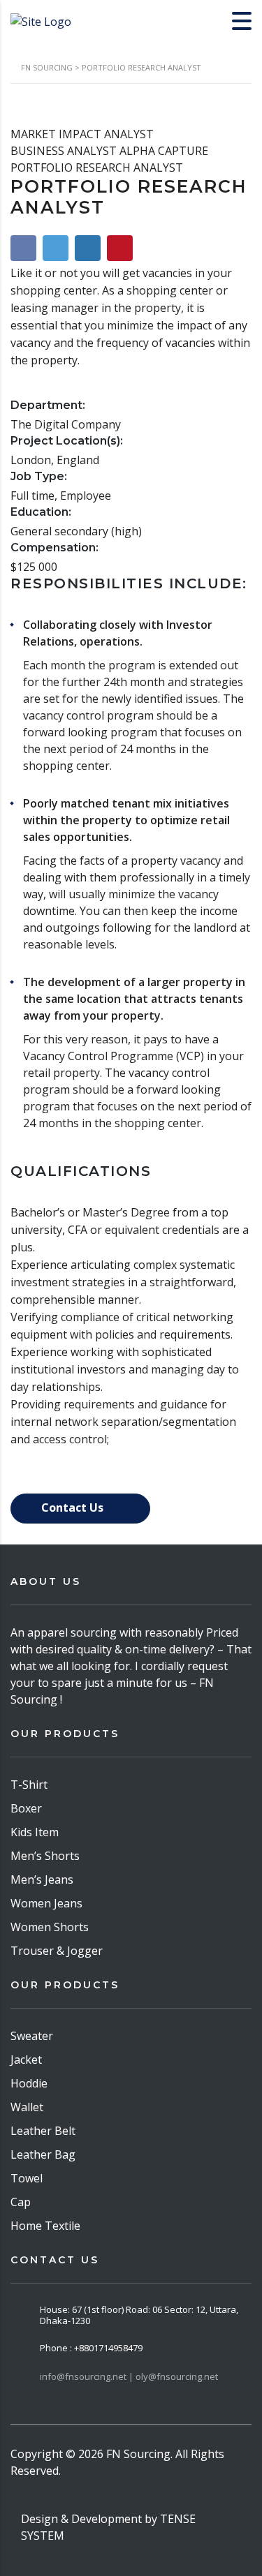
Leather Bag (43, 2154)
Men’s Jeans (42, 1879)
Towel (27, 2178)
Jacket (26, 2060)
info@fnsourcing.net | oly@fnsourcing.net (129, 2376)
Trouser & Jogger (57, 1951)
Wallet (27, 2107)
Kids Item (35, 1832)
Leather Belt (43, 2131)
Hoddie (29, 2083)
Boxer (26, 1808)
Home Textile (45, 2226)
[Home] (41, 20)
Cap (21, 2202)
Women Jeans (46, 1903)
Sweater (32, 2036)
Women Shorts (50, 1927)
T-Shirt (29, 1785)
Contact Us (74, 1507)
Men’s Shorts (45, 1856)
